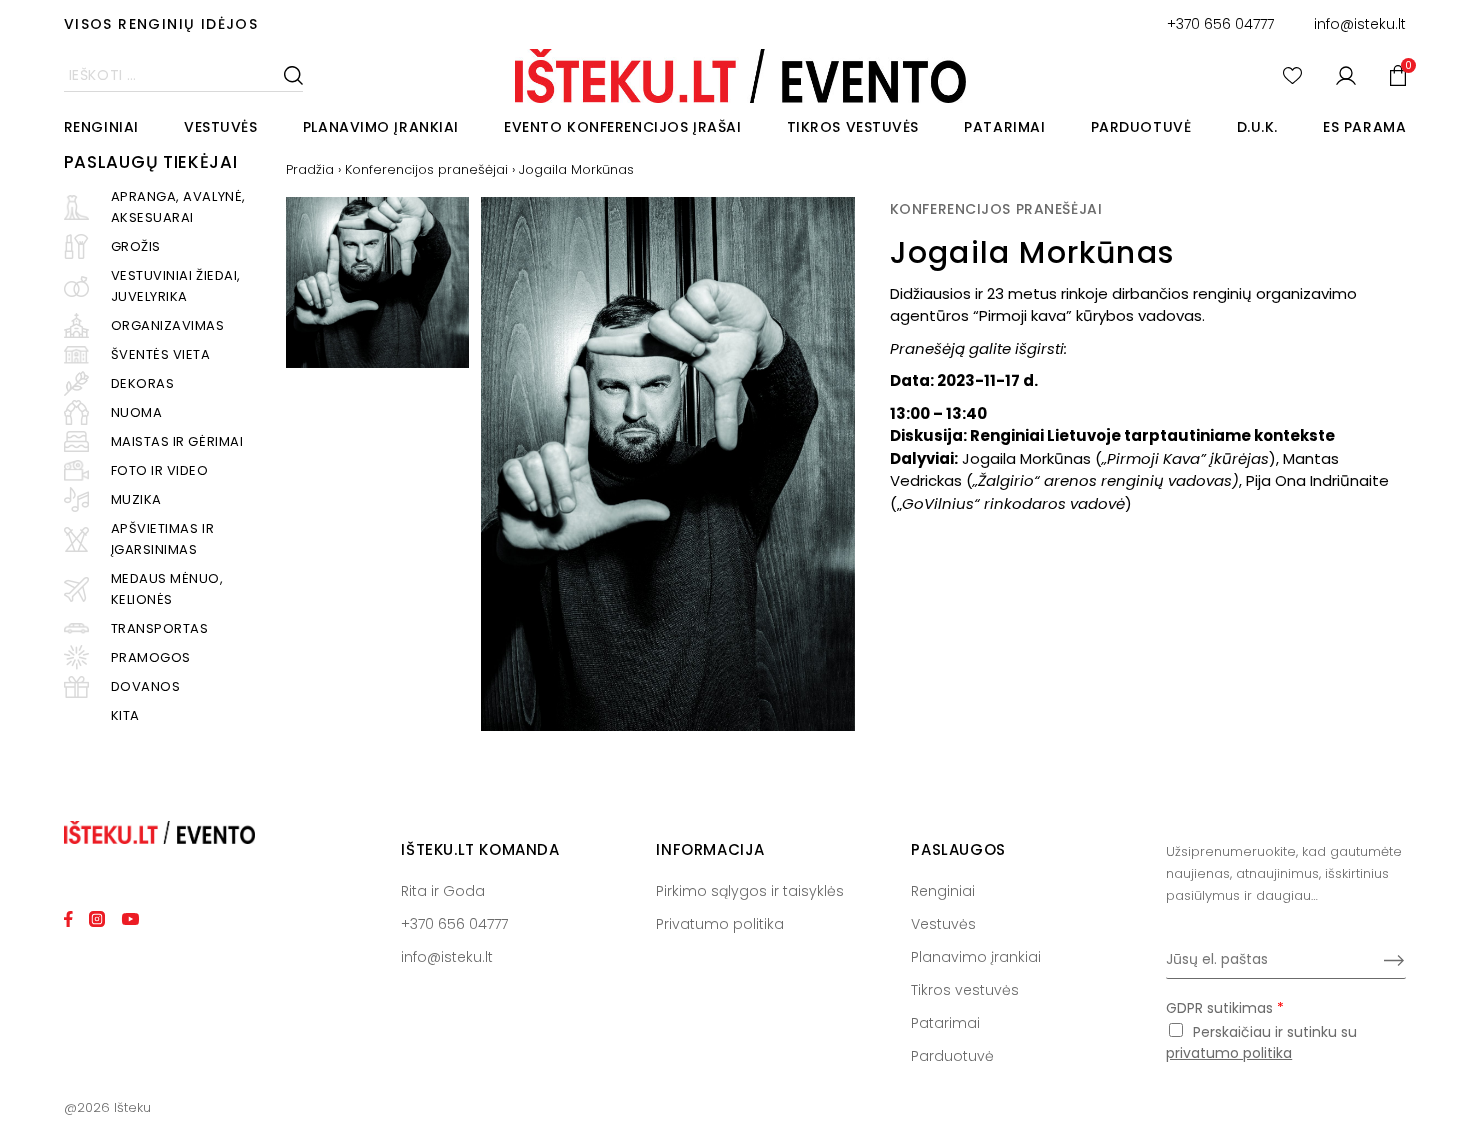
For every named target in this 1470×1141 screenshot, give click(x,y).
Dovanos (146, 686)
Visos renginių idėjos (161, 24)
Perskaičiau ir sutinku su (1261, 1042)
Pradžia (310, 169)
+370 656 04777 (1220, 24)
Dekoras (143, 383)
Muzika (136, 499)
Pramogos (151, 657)
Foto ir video (160, 470)
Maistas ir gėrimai (177, 441)
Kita (125, 715)
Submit (1394, 960)
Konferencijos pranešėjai (426, 169)
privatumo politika (1229, 1053)
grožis (136, 246)
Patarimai (1004, 127)
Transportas (160, 628)
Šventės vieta (161, 354)
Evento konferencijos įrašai (622, 127)
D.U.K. (1257, 127)
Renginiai (101, 127)
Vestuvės (220, 127)
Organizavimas (168, 325)
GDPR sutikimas (1225, 1008)
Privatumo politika (720, 924)
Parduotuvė (1141, 127)
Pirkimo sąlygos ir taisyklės (750, 891)
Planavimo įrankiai (381, 127)
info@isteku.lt (1360, 24)
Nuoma (137, 412)
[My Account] (1346, 76)
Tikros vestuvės (853, 127)
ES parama (1364, 127)
